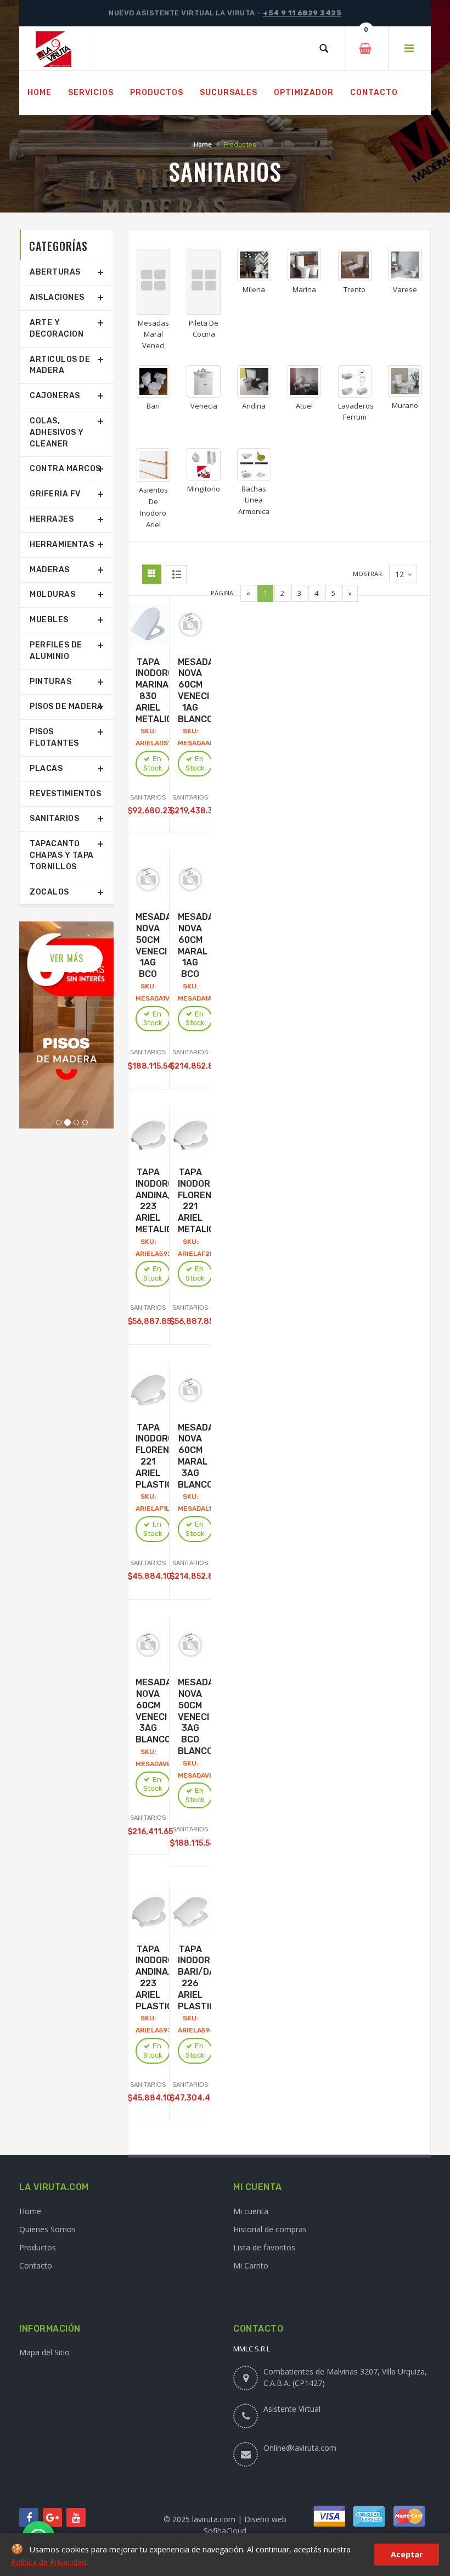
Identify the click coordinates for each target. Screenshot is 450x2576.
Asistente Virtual (292, 2409)
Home (203, 144)
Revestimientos (65, 794)
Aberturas (55, 272)
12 (400, 574)
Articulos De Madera (60, 365)
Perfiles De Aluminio (56, 651)
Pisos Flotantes (54, 737)
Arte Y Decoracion (57, 328)
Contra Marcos (65, 469)
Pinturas (50, 682)
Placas (46, 769)
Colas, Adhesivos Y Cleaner (57, 432)
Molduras (52, 594)
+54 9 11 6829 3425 (302, 13)
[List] (176, 574)
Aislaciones (57, 297)
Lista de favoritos (264, 2247)
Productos (38, 2247)
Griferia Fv (55, 494)
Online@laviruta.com (300, 2448)
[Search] (324, 48)
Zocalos (49, 892)
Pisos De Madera (66, 706)
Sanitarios (54, 818)
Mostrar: (368, 574)
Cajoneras (55, 396)
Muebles (49, 620)
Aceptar (407, 2554)
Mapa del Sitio (44, 2352)
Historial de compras (270, 2229)
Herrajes (52, 519)
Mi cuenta (251, 2211)
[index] (54, 49)
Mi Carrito (251, 2265)
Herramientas (62, 544)
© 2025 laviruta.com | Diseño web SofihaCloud (225, 2525)
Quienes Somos (47, 2229)
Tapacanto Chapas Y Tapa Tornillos (62, 855)
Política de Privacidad (49, 2562)
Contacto (36, 2265)
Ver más (67, 958)
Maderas (50, 570)
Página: (223, 593)
